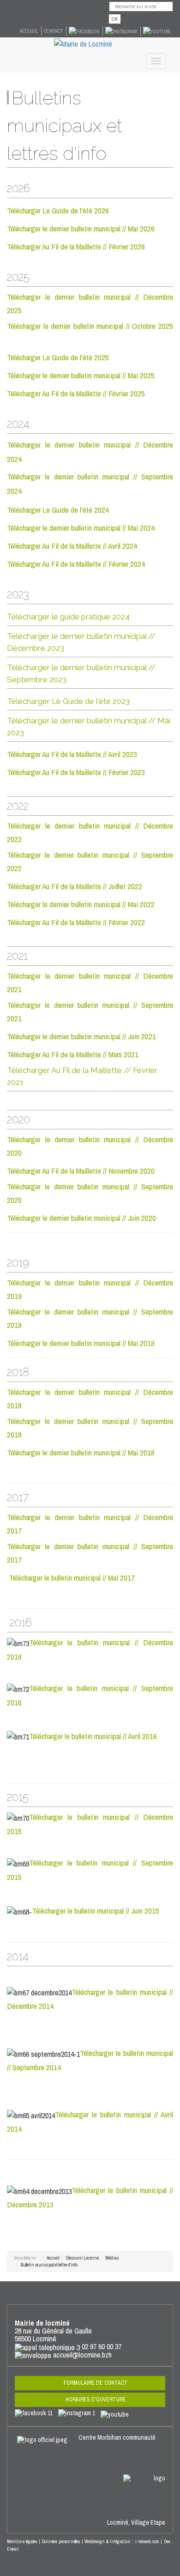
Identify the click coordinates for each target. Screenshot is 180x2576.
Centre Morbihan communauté (118, 2437)
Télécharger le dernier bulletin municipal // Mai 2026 (81, 228)
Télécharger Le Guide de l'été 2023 (68, 701)
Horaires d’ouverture (96, 2400)
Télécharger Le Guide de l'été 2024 (58, 510)
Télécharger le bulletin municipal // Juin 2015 (96, 1911)
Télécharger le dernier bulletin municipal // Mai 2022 (81, 904)
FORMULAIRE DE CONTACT (96, 2383)
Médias (112, 2258)
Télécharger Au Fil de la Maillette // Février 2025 (76, 393)
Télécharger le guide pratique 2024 (68, 617)
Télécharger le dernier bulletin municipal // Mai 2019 (82, 1343)
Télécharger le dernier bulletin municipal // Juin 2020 (82, 1218)
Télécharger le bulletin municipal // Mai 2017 (72, 1578)
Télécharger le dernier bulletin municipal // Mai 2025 (81, 375)
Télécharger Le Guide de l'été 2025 (58, 357)
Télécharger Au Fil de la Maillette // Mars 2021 (74, 1054)
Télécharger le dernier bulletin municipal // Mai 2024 (81, 528)
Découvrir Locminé (82, 2258)
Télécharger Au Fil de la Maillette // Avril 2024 (72, 546)
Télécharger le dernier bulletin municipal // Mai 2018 (81, 1452)
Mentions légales (22, 2542)
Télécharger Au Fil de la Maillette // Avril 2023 (72, 754)
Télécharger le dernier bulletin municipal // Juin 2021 (81, 1036)
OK (115, 19)
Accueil (29, 31)
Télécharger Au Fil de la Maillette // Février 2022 (76, 922)
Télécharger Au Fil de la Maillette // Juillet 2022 (75, 886)
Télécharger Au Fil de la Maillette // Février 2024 (76, 564)
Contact (53, 31)
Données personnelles (61, 2542)
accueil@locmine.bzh (82, 2355)
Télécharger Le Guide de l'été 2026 (58, 210)
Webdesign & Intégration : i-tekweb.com (122, 2542)
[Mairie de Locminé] (83, 43)
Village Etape (148, 2522)
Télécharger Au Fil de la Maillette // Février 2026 (76, 246)
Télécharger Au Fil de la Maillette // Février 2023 (76, 772)
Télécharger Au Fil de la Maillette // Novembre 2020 (82, 1171)
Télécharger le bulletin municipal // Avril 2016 (93, 1736)
